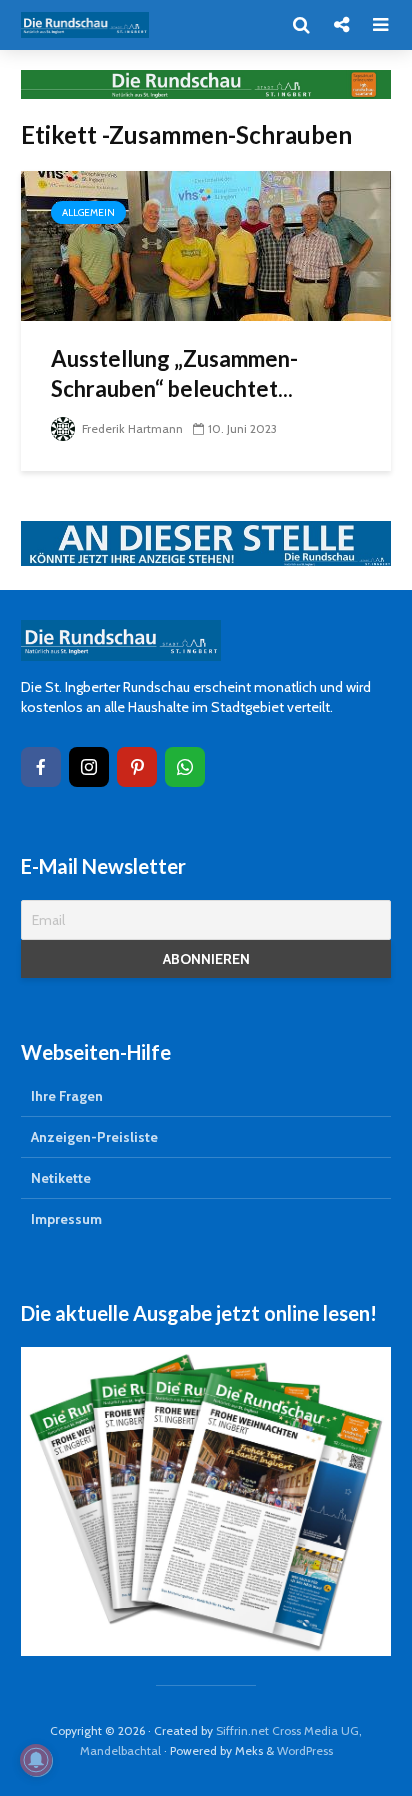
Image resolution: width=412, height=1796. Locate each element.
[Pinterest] (137, 767)
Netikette (61, 1178)
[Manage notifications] (36, 1760)
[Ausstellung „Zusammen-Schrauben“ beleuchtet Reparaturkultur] (206, 244)
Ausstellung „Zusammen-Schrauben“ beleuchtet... (174, 373)
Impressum (66, 1219)
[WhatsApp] (185, 767)
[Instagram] (89, 767)
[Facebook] (41, 767)
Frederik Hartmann (131, 428)
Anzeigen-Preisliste (94, 1137)
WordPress (305, 1750)
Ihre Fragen (67, 1096)
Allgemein (88, 212)
